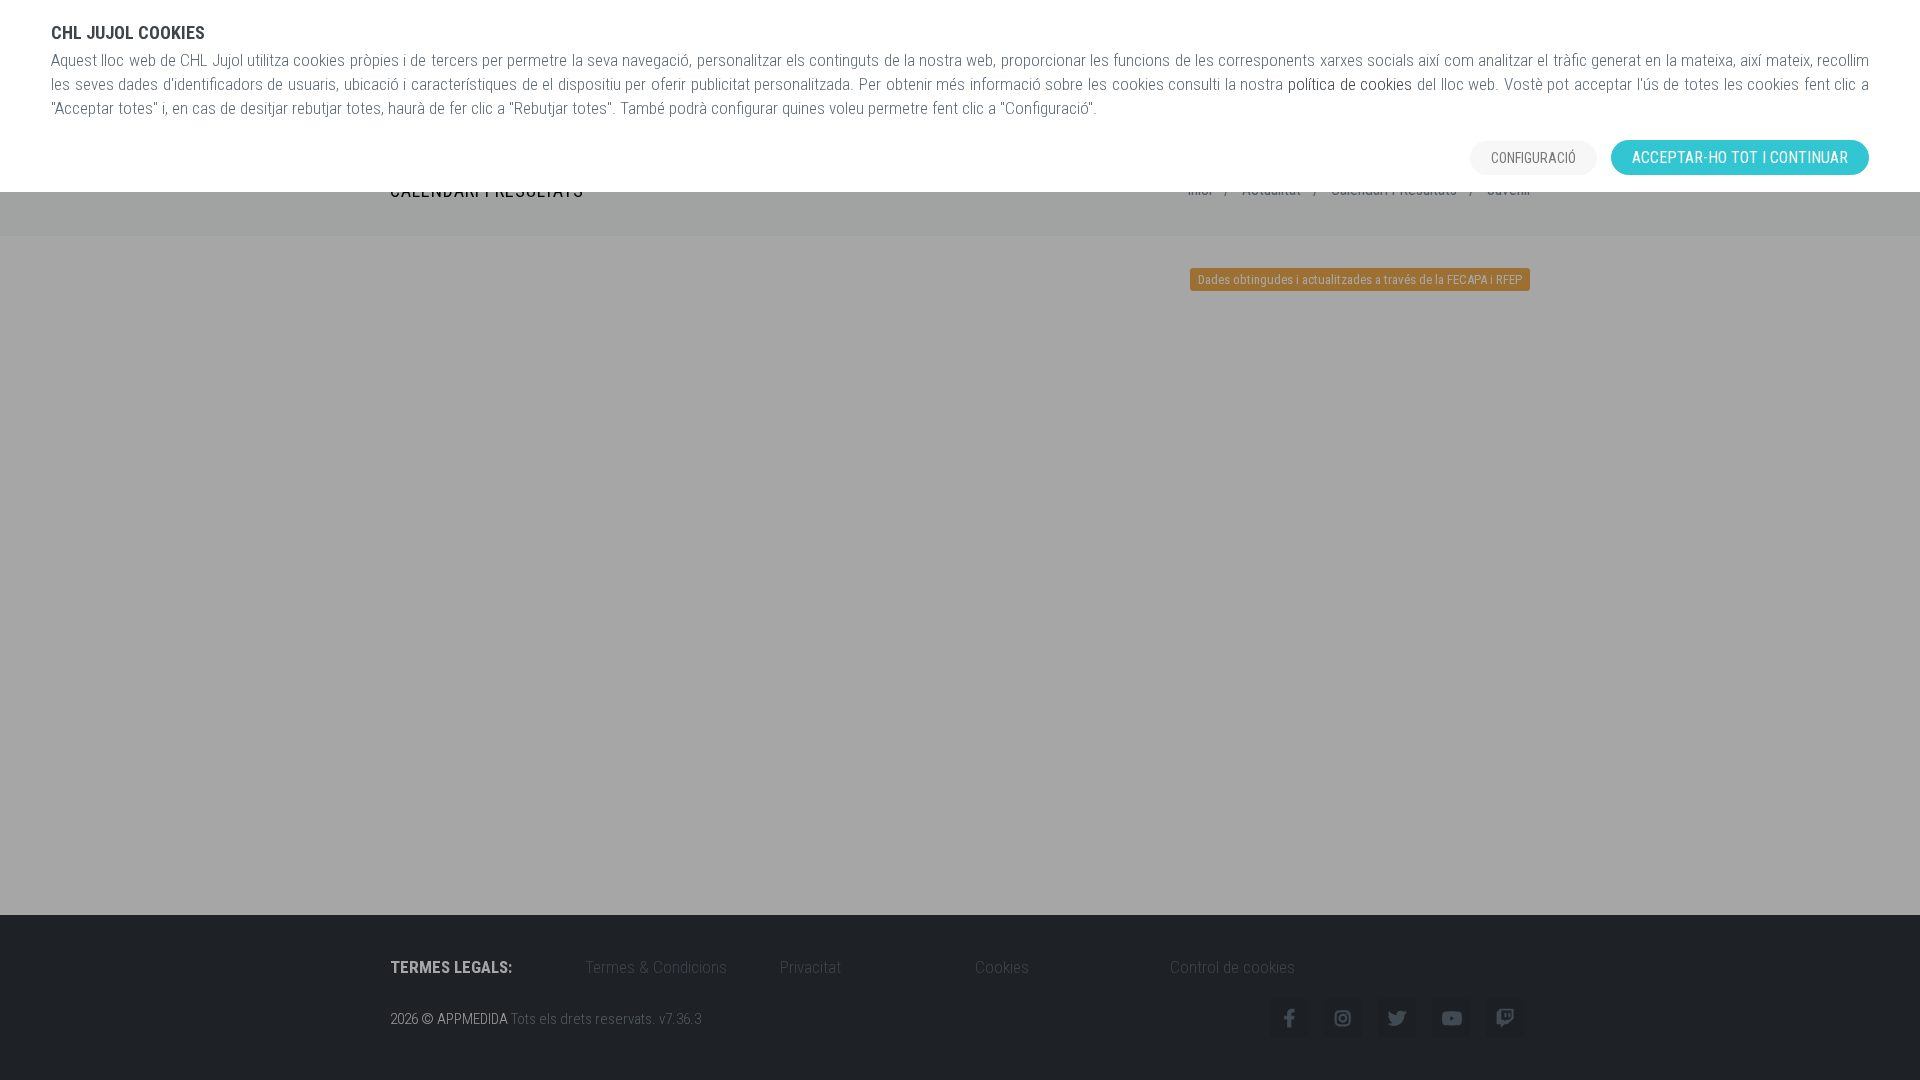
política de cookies (1350, 84)
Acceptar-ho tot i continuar (1740, 157)
